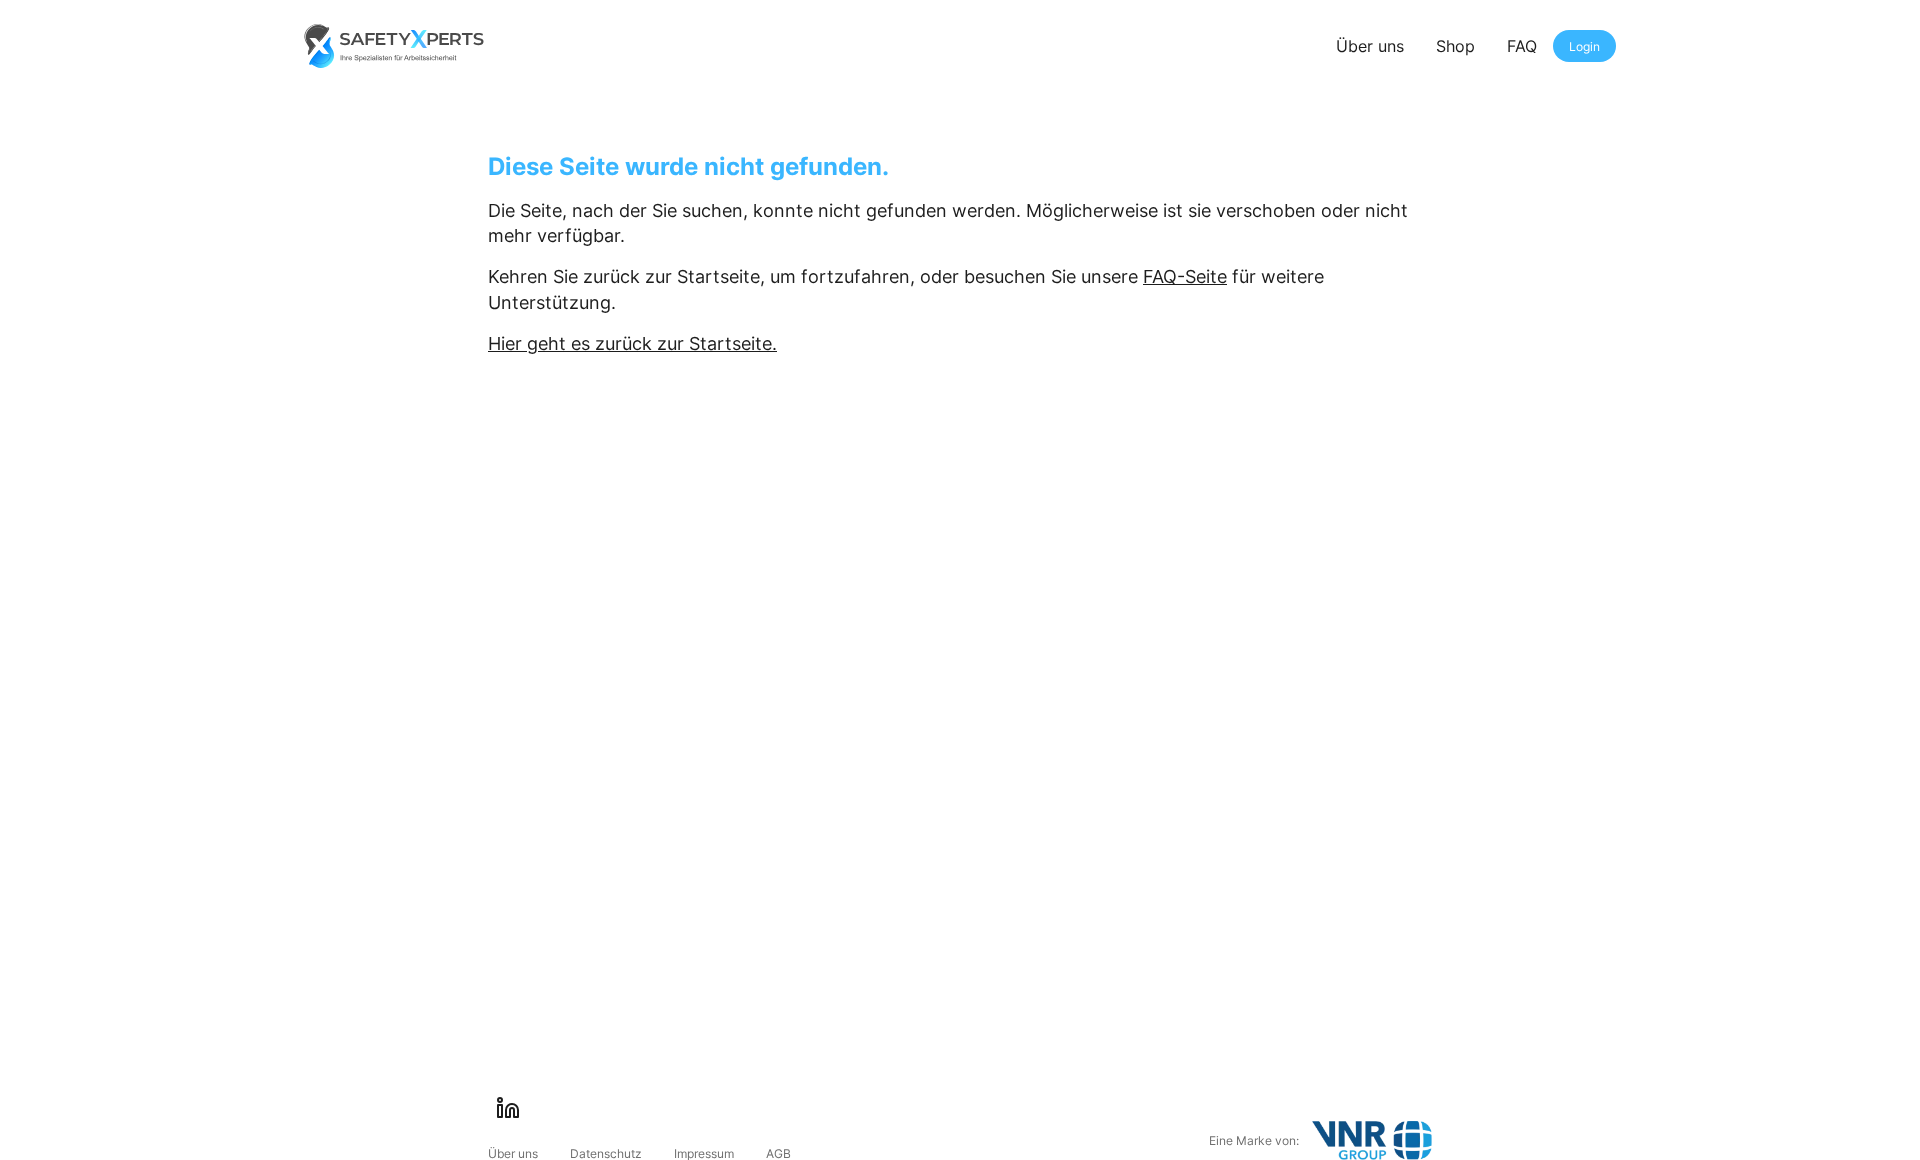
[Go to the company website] (1372, 1140)
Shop (1455, 46)
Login (1584, 46)
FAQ (1522, 46)
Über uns (1370, 46)
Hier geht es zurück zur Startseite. (632, 343)
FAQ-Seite (1185, 276)
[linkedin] (508, 1108)
